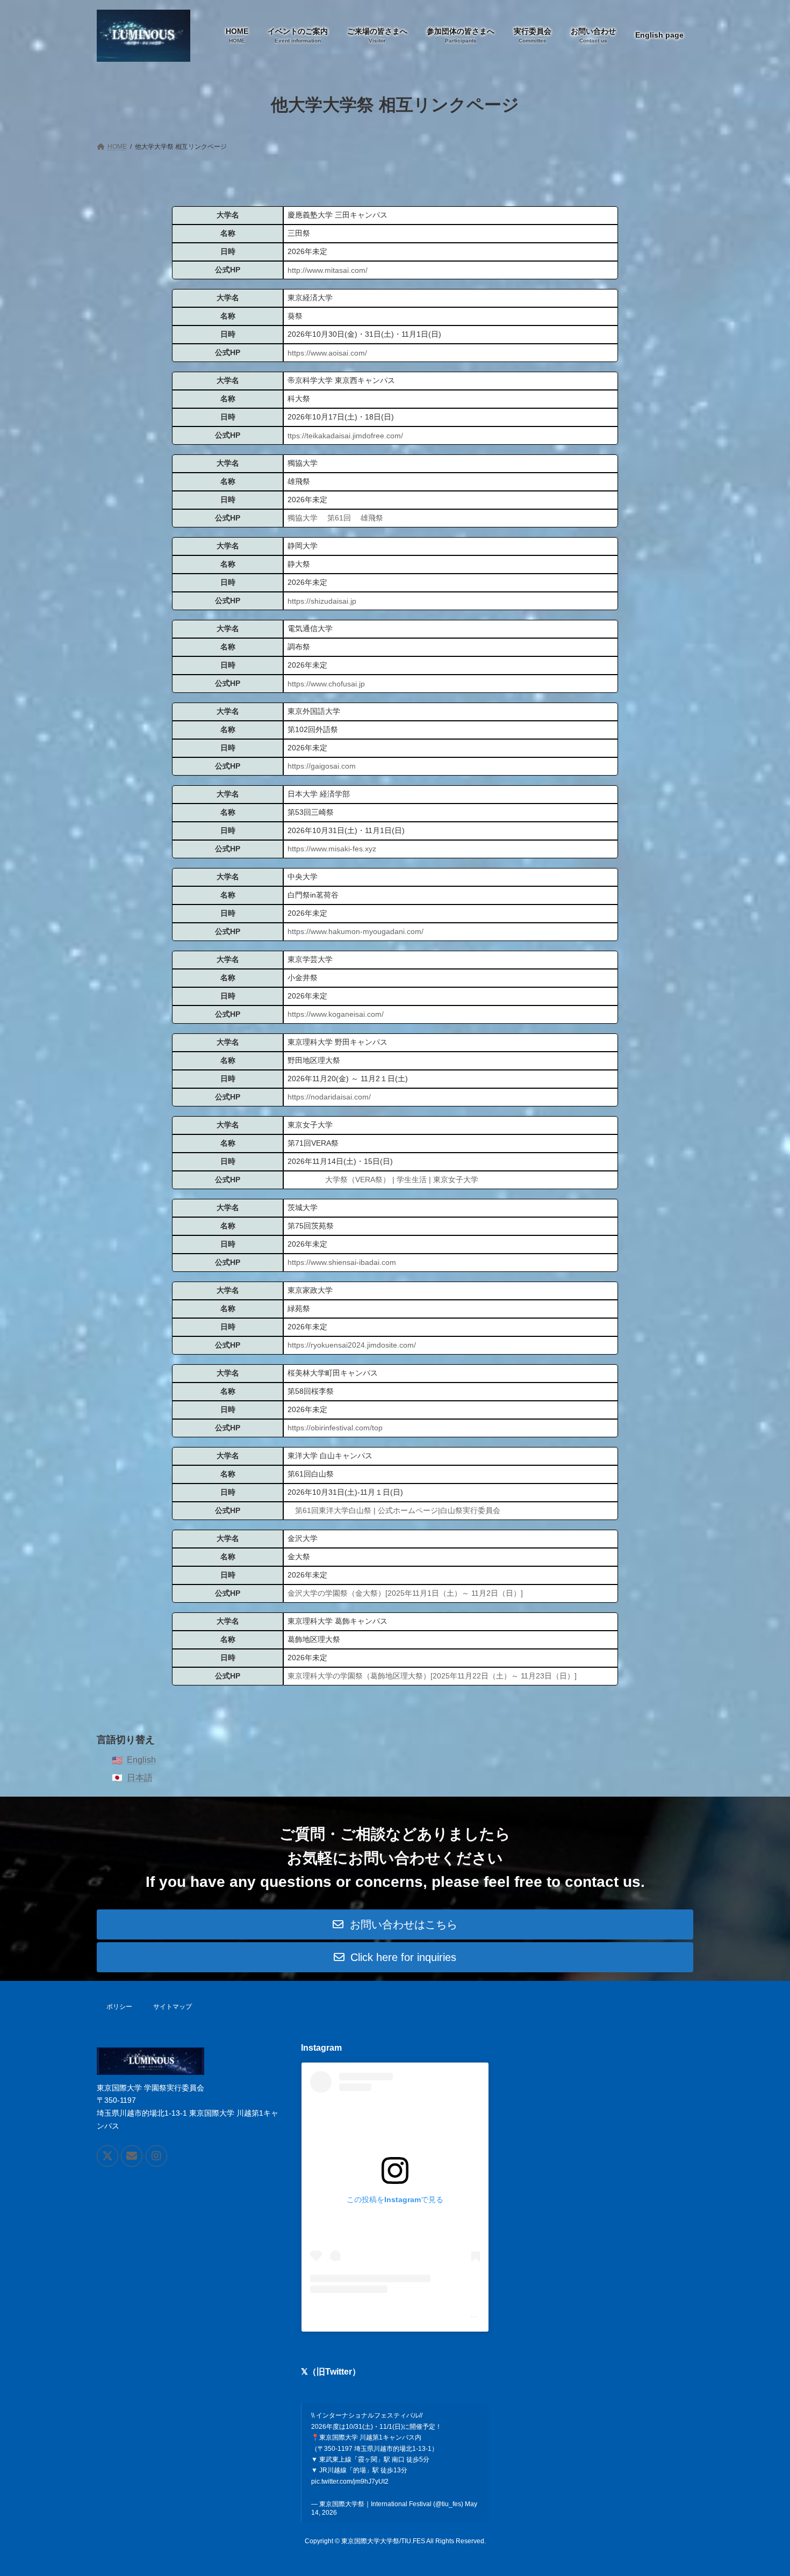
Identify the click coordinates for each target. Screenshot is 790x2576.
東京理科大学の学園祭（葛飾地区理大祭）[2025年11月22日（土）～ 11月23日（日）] (432, 1676)
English (141, 1760)
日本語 (140, 1778)
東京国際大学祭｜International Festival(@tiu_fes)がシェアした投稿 (423, 2314)
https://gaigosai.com (322, 766)
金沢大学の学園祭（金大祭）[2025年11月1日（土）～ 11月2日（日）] (405, 1593)
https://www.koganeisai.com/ (336, 1014)
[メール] (132, 2157)
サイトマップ (173, 2007)
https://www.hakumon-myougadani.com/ (355, 931)
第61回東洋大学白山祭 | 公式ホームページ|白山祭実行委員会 (398, 1510)
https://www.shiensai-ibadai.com (342, 1262)
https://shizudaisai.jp (322, 601)
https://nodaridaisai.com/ (329, 1097)
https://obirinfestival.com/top (335, 1428)
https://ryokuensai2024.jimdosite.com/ (352, 1345)
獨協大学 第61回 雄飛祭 (335, 518)
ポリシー (119, 2007)
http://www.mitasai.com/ (328, 270)
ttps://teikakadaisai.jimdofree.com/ (345, 436)
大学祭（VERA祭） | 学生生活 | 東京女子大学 (402, 1180)
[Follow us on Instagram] (156, 2157)
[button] (395, 1924)
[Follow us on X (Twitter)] (107, 2157)
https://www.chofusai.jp (326, 684)
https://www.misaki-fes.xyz (332, 849)
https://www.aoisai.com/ (327, 353)
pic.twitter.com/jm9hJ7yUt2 (350, 2481)
